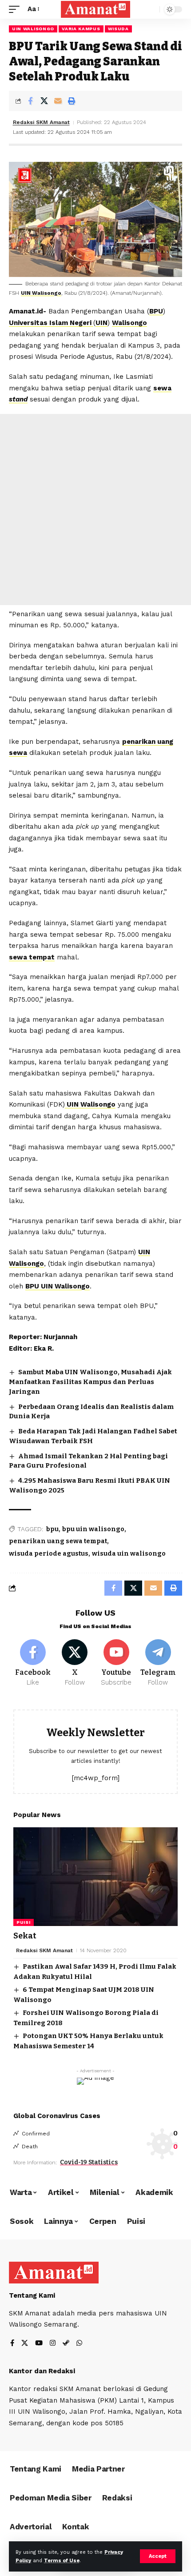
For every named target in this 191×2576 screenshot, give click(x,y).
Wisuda (118, 29)
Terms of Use (62, 2561)
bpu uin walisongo (93, 1529)
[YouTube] (39, 2344)
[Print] (72, 101)
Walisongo (129, 323)
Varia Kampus (81, 29)
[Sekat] (95, 1877)
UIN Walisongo (33, 29)
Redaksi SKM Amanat (41, 122)
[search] (151, 10)
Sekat (25, 1936)
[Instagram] (53, 2344)
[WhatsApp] (79, 2344)
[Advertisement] (95, 510)
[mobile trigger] (16, 9)
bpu (52, 1529)
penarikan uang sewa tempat (58, 1541)
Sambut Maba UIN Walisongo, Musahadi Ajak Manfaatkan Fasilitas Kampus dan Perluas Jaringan (90, 1382)
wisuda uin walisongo (129, 1554)
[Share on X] (44, 101)
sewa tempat (32, 957)
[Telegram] (158, 1663)
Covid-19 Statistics (89, 2162)
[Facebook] (33, 1663)
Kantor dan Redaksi (42, 2371)
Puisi (24, 1922)
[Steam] (66, 2344)
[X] (75, 1663)
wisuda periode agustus (49, 1554)
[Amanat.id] (95, 9)
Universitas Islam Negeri (51, 323)
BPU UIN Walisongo (58, 1286)
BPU (156, 311)
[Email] (58, 101)
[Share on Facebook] (30, 101)
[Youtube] (117, 1663)
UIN (101, 323)
